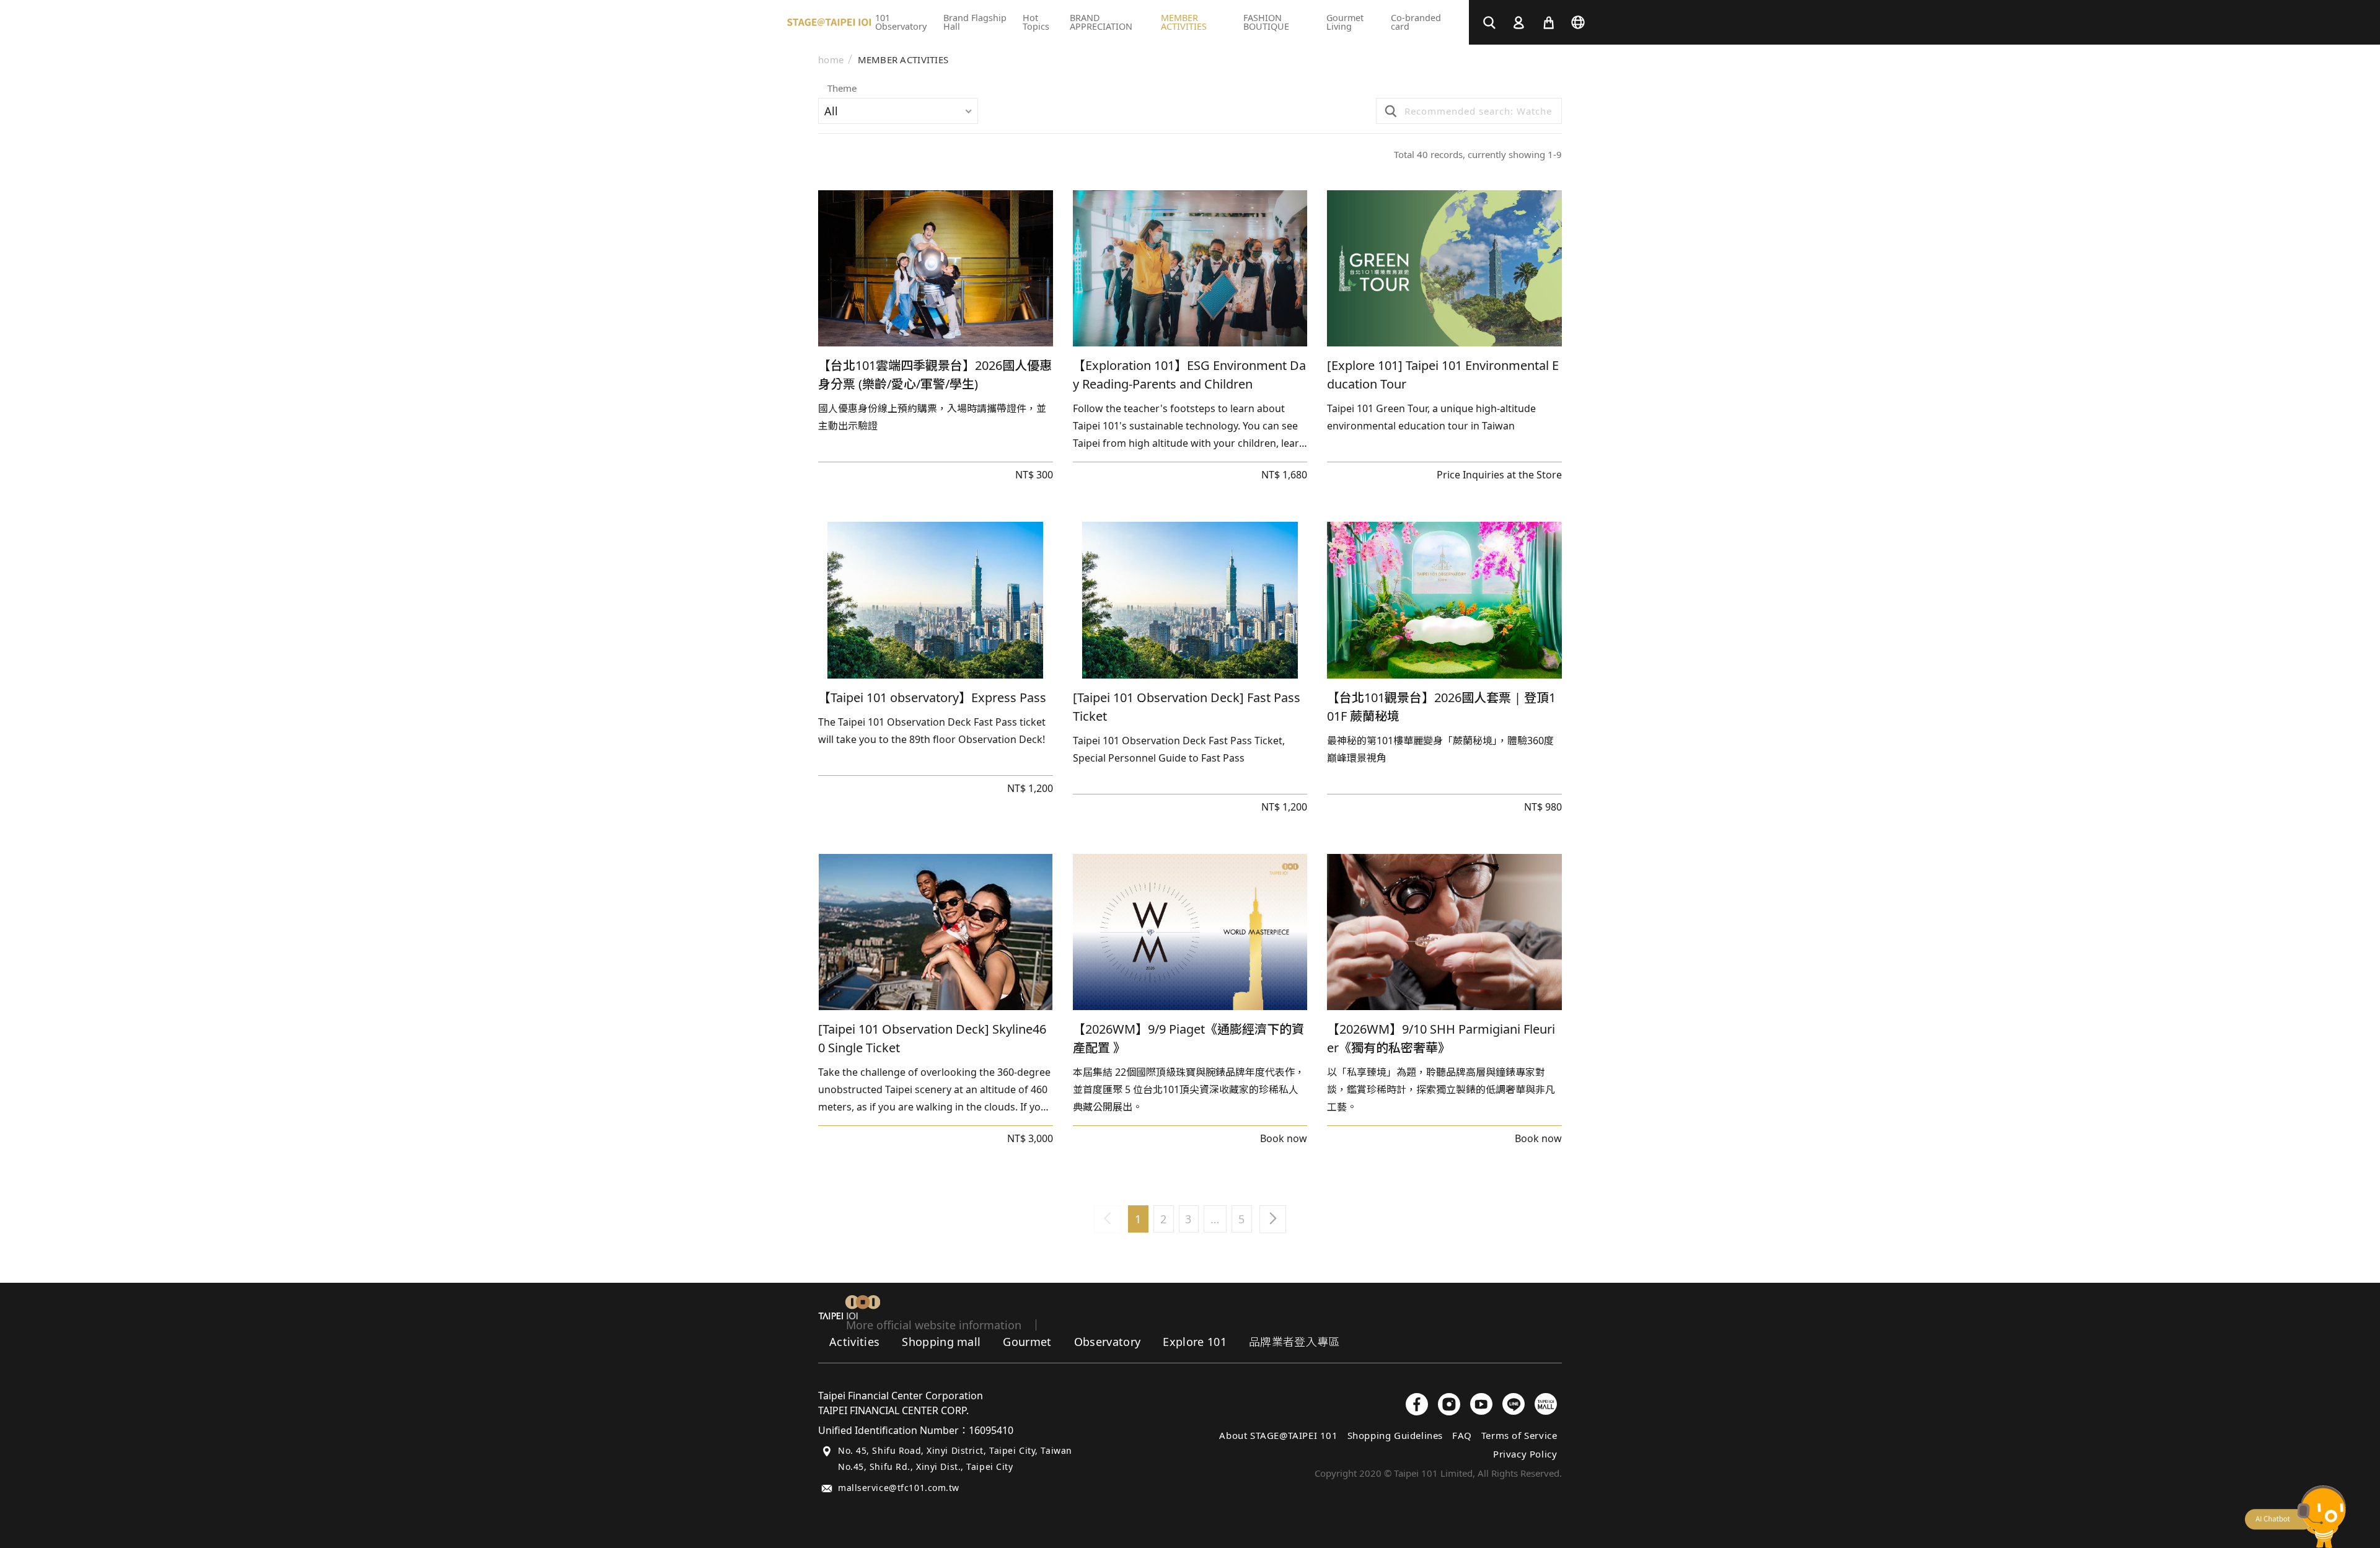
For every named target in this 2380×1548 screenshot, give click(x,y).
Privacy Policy (1525, 1454)
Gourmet (1027, 1342)
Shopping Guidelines (1395, 1435)
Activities (854, 1342)
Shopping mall (941, 1342)
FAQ (1462, 1435)
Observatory (1108, 1342)
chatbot (2295, 1517)
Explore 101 (1195, 1342)
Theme (842, 89)
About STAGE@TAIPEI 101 (1278, 1435)
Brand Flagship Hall (975, 22)
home (831, 60)
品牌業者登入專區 (1294, 1342)
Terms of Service (1519, 1435)
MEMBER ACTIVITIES (903, 60)
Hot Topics (1036, 22)
